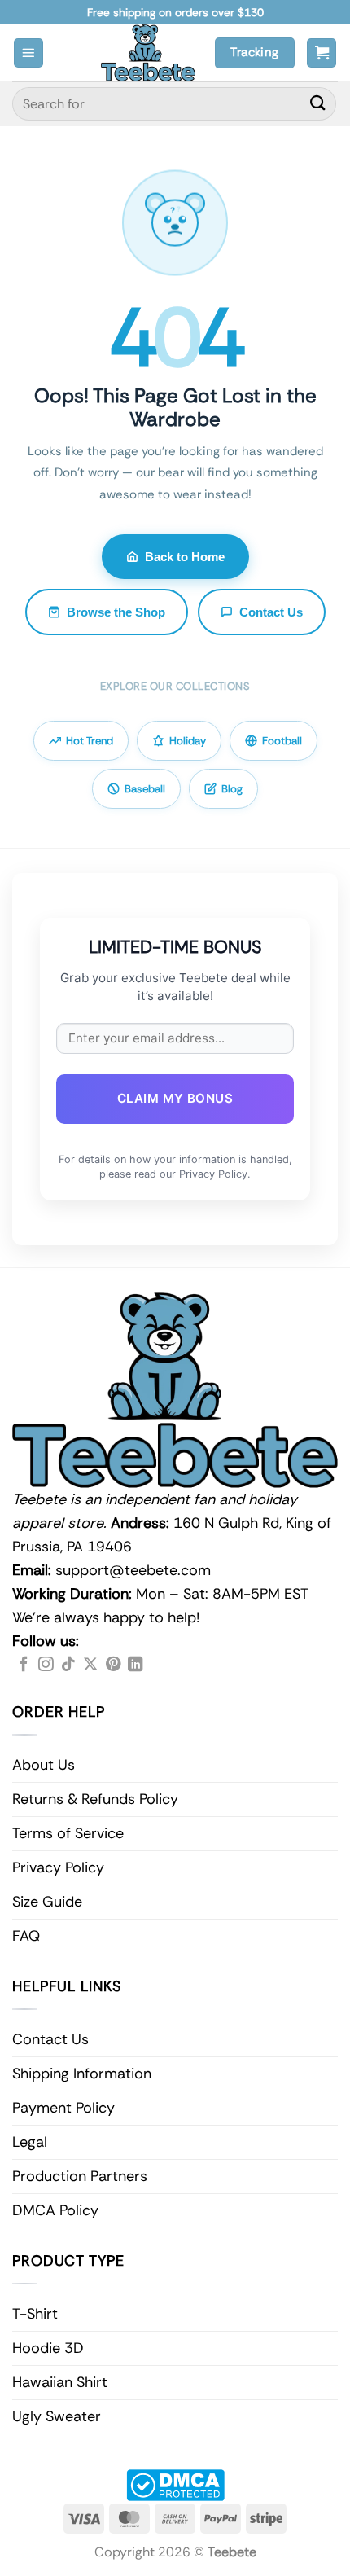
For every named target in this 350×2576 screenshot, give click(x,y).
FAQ (26, 1936)
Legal (30, 2142)
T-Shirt (35, 2314)
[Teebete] (148, 53)
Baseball (145, 789)
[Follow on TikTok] (68, 1665)
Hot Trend (90, 741)
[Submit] (318, 104)
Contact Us (271, 612)
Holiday (188, 741)
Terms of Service (68, 1833)
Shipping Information (82, 2074)
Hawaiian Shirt (60, 2382)
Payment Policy (63, 2108)
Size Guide (47, 1902)
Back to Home (185, 557)
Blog (232, 789)
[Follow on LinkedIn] (135, 1665)
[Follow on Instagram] (46, 1665)
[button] (28, 53)
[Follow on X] (90, 1665)
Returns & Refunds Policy (95, 1799)
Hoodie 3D (48, 2348)
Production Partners (80, 2176)
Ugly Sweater (57, 2416)
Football (282, 741)
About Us (44, 1765)
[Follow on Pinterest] (113, 1665)
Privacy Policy (58, 1867)
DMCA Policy (55, 2210)
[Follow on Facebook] (24, 1665)
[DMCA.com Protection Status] (175, 2484)
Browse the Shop (116, 612)
